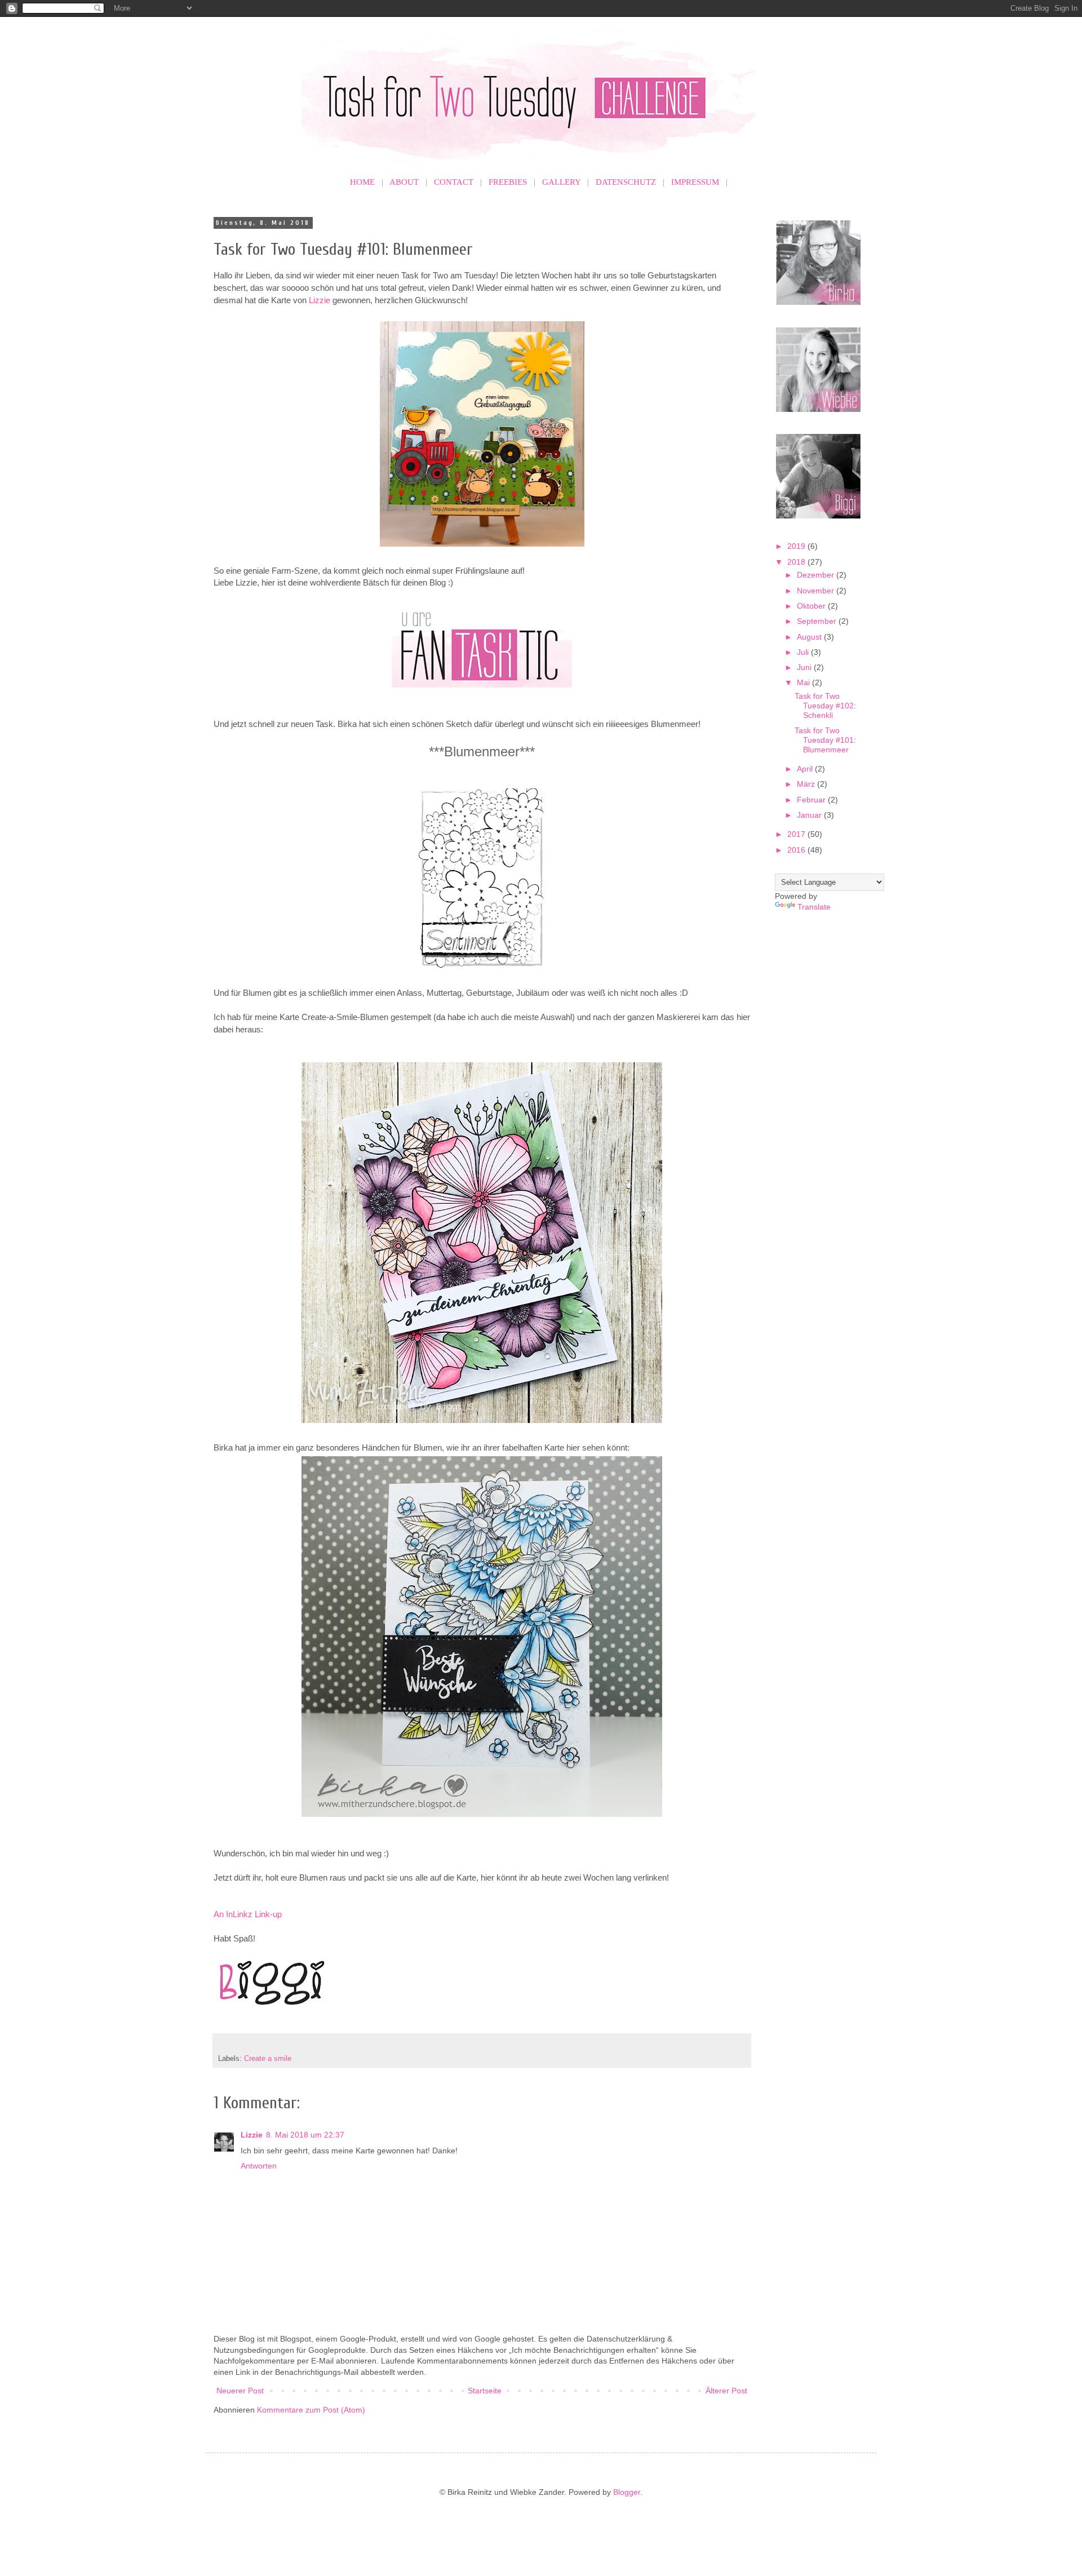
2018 (797, 562)
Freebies (508, 182)
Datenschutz (626, 182)
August (810, 637)
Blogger (627, 2492)
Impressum (695, 182)
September (818, 621)
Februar (812, 800)
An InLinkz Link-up (248, 1914)
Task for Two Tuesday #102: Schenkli (825, 706)
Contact (454, 182)
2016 (797, 850)
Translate (814, 907)
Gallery (561, 182)
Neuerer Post (240, 2391)
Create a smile (268, 2059)
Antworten (259, 2166)
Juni (805, 667)
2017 (797, 834)
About (404, 182)
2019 (797, 546)
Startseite (485, 2391)
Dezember (817, 575)
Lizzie (320, 300)
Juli (804, 652)
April (806, 769)
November (817, 591)
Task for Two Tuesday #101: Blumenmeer (825, 740)
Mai (804, 682)
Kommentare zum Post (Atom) (311, 2410)
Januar (810, 815)
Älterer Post (726, 2391)
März (807, 784)
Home (362, 182)
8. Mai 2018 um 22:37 (305, 2135)
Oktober (812, 606)
